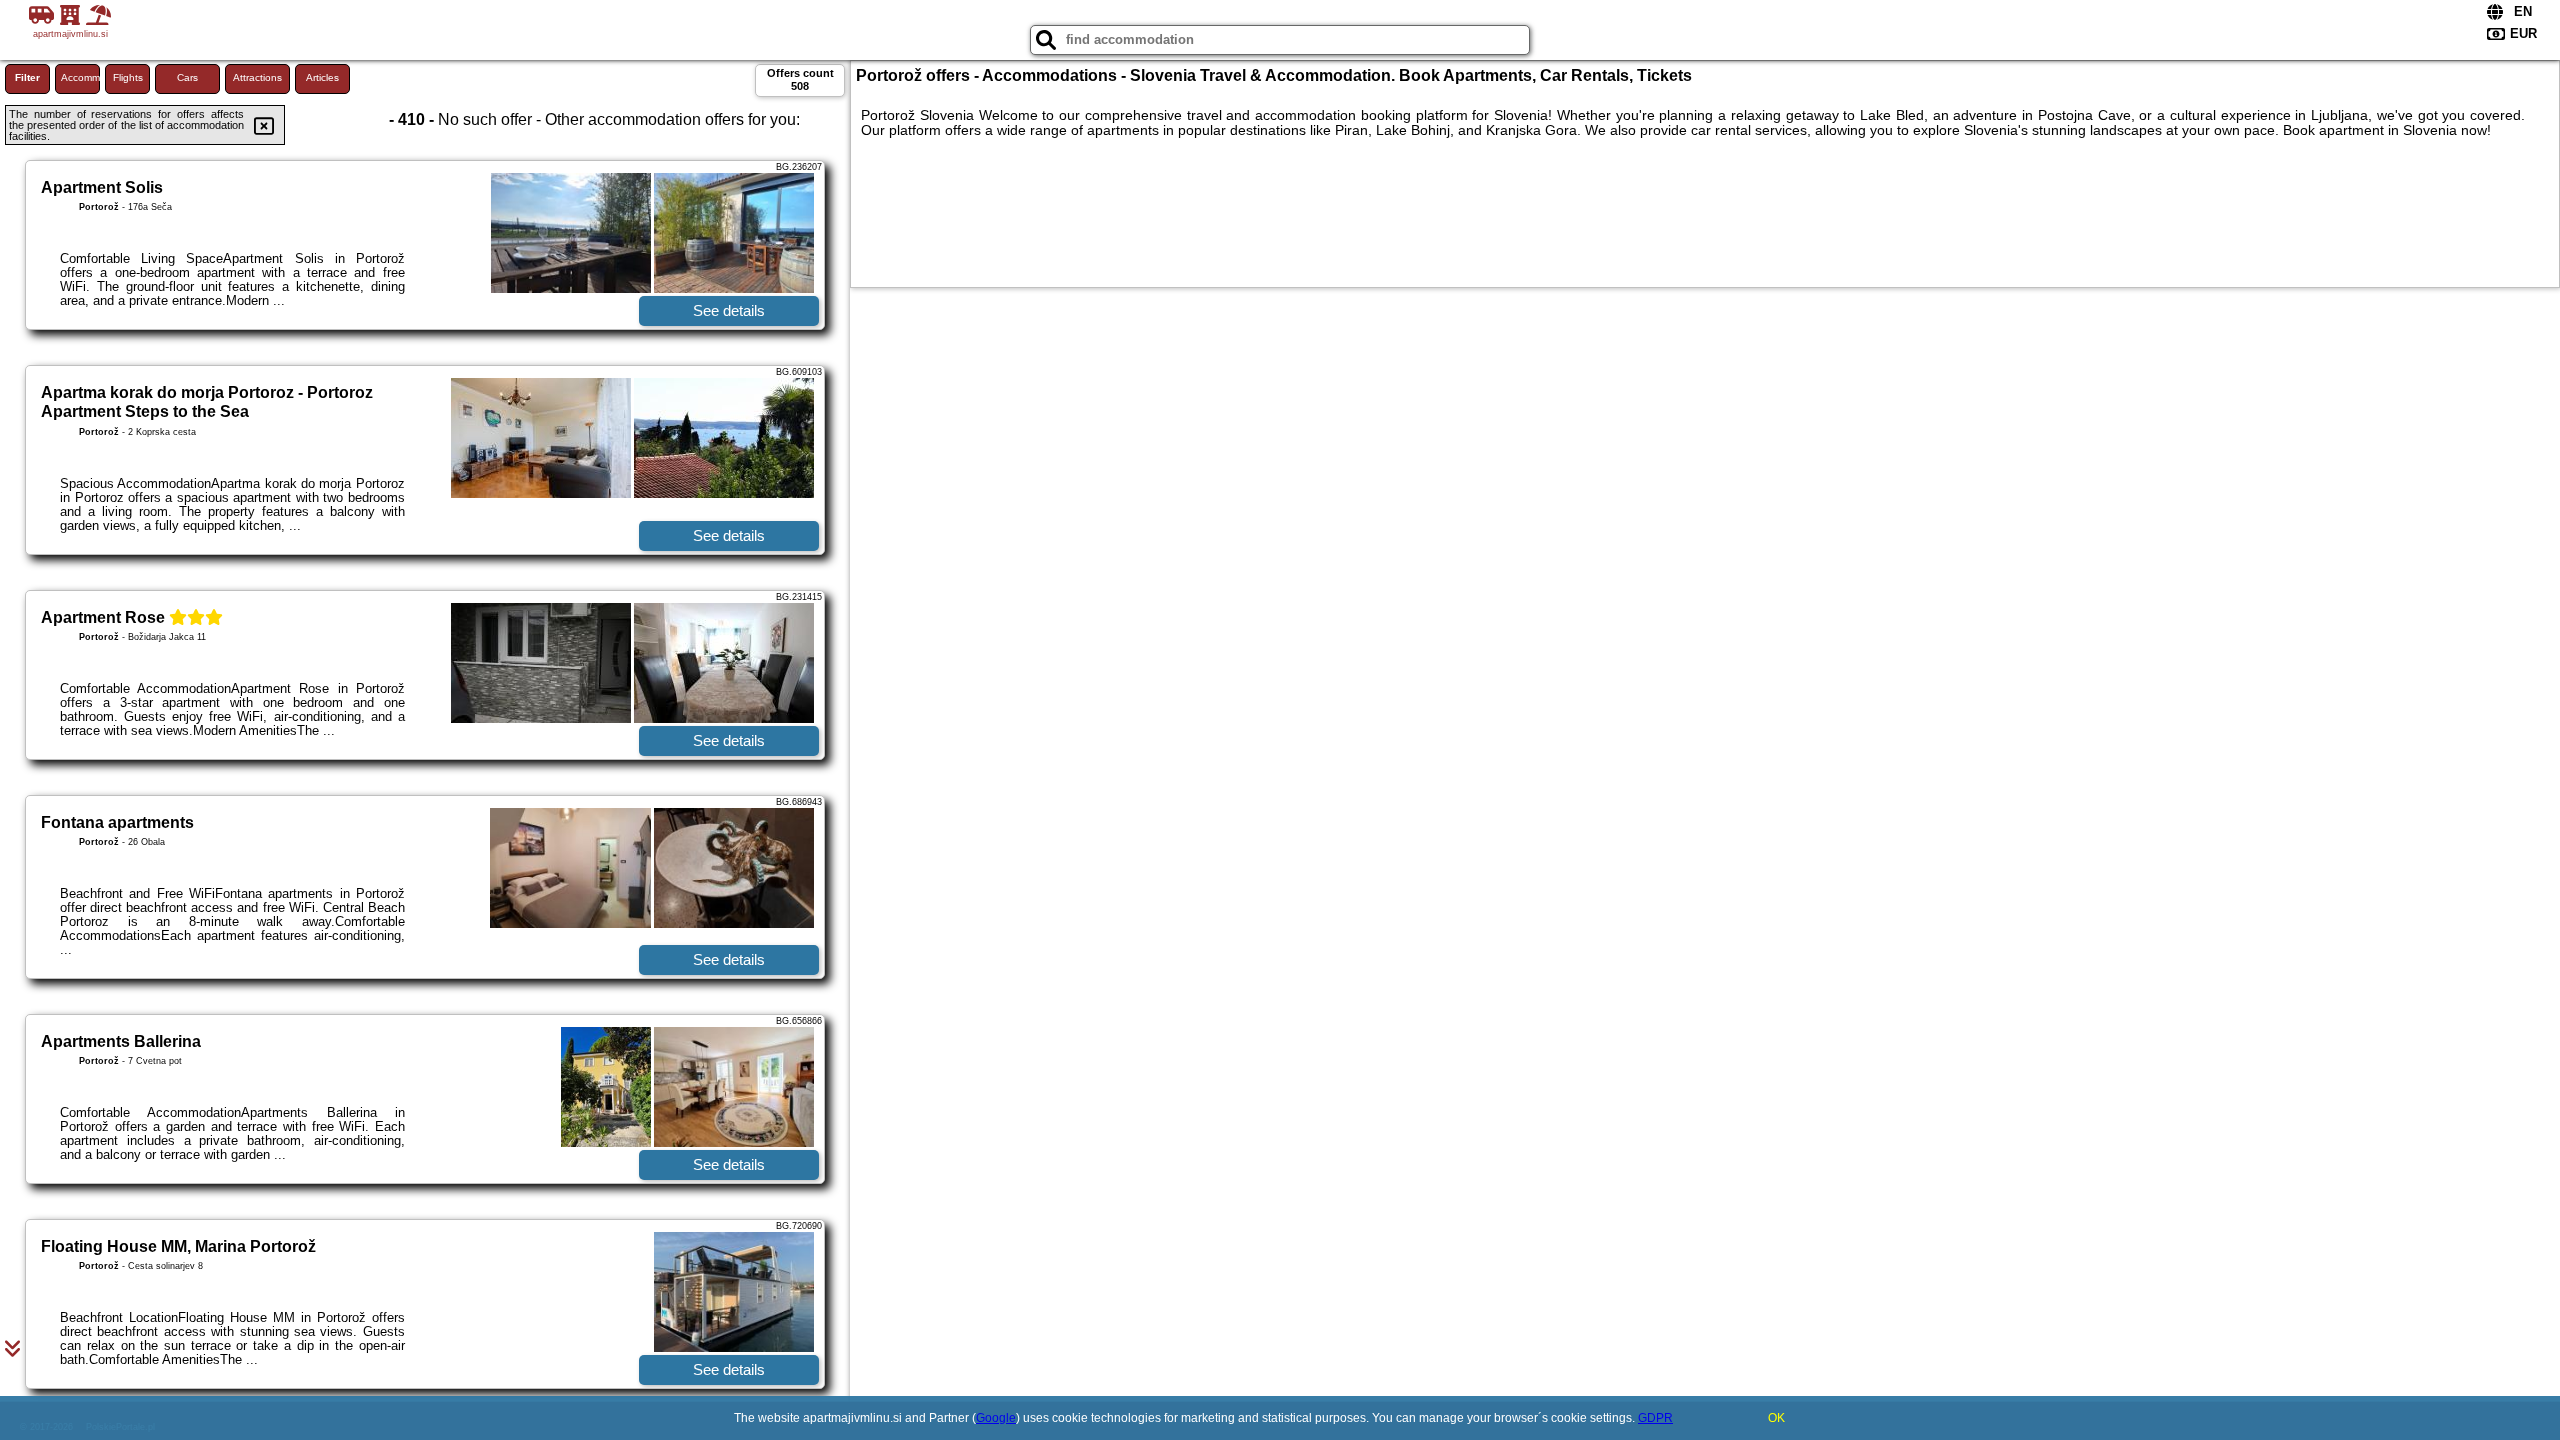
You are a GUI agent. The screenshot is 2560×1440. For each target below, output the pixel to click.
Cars (187, 77)
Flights (128, 77)
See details (729, 310)
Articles (322, 77)
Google (996, 1418)
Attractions (257, 77)
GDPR (1655, 1418)
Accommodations (80, 77)
